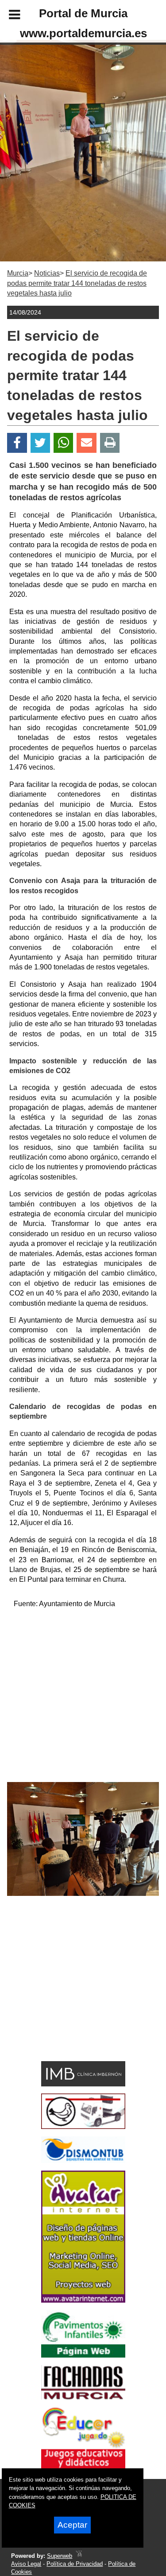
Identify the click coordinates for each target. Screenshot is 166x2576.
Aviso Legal (26, 2564)
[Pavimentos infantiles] (83, 2355)
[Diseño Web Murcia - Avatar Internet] (79, 2556)
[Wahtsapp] (64, 443)
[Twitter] (40, 443)
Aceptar (72, 2525)
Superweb (60, 2556)
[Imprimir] (110, 443)
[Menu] (7, 16)
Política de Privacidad (75, 2564)
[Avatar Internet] (83, 2300)
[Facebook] (17, 443)
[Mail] (86, 443)
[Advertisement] (83, 1699)
